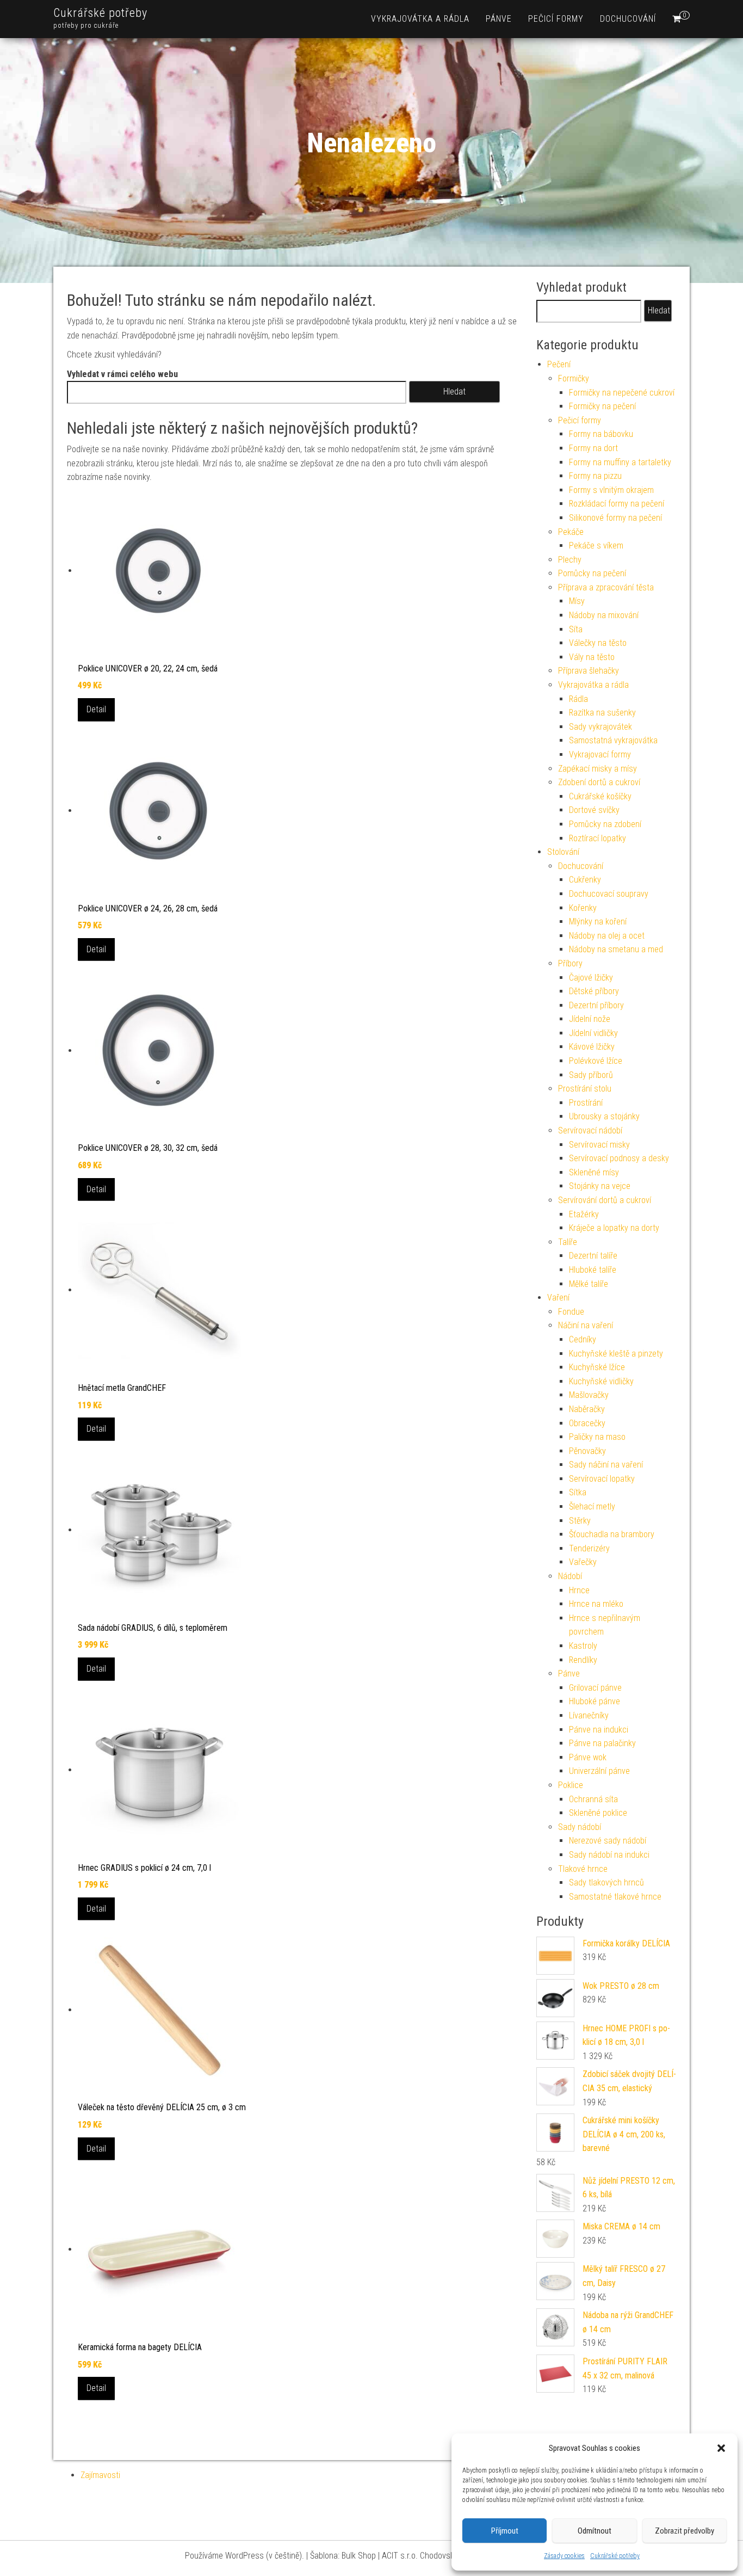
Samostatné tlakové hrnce (615, 1897)
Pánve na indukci (599, 1730)
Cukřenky (585, 880)
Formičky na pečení (602, 406)
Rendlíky (583, 1660)
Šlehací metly (592, 1506)
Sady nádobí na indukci (609, 1855)
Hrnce (579, 1590)
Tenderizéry (589, 1548)
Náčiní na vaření (586, 1325)
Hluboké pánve (595, 1701)
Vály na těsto (592, 657)
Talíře (568, 1242)
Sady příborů (591, 1075)
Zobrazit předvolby (685, 2531)
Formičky (574, 378)
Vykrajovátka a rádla (420, 19)
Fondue (571, 1312)
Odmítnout (595, 2531)
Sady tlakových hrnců (606, 1882)
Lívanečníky (589, 1715)
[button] (721, 2448)
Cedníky (583, 1339)
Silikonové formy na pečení (615, 518)
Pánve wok (588, 1757)
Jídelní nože (590, 1019)
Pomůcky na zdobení (605, 824)
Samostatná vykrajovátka (613, 740)
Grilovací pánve (595, 1688)
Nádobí (570, 1576)
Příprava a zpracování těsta (606, 587)
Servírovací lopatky (602, 1479)
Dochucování (628, 19)
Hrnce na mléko (596, 1604)
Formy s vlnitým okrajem (611, 490)
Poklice (571, 1785)
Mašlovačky (589, 1395)
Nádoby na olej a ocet (607, 936)
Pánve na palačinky (602, 1743)
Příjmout (505, 2531)
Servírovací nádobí (590, 1130)
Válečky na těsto (598, 643)
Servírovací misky (599, 1145)
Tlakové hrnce (583, 1869)
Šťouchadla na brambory (612, 1534)
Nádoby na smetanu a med (616, 949)
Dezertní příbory (596, 1005)
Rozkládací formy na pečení (617, 504)
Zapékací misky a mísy (598, 769)
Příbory (570, 963)
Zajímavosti (100, 2475)
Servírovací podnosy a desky (619, 1158)
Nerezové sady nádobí (608, 1841)
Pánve (499, 19)
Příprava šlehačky (589, 671)
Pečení (559, 364)
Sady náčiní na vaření (606, 1465)
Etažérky (584, 1214)
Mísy (577, 601)
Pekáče (571, 532)
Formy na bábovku (601, 434)
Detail (96, 709)
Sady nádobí (580, 1827)
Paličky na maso (597, 1437)
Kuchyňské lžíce (597, 1367)
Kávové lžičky (592, 1047)
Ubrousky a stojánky (604, 1116)
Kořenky (583, 908)
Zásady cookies (564, 2556)
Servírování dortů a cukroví (605, 1200)
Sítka (578, 1492)
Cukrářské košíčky (600, 796)
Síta (576, 629)
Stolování (563, 852)
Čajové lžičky (591, 978)
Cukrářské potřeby (615, 2556)
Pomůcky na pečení (592, 573)
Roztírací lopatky (598, 838)
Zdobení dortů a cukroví (599, 782)
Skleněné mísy (594, 1172)
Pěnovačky (587, 1451)
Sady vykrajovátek (600, 727)
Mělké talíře (589, 1284)
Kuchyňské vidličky (601, 1381)
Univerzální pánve (599, 1771)
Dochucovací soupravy (609, 894)
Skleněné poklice (598, 1813)
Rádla (578, 699)
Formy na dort (593, 448)
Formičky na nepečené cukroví (622, 393)
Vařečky (583, 1562)
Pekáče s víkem (596, 546)
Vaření (558, 1298)
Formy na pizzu (595, 476)
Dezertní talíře (593, 1256)
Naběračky (587, 1409)
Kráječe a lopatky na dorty (614, 1228)
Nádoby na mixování (604, 615)
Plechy (570, 560)
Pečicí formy (556, 19)
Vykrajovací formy (600, 754)
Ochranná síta (593, 1799)
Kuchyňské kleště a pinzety (616, 1354)
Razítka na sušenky (602, 713)
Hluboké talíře (593, 1270)
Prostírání (586, 1103)
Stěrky (580, 1521)
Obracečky (587, 1423)
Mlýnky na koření (598, 922)
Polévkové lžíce (596, 1061)
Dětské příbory (594, 991)
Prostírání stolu (585, 1089)
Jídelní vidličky (593, 1033)
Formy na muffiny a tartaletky (620, 462)
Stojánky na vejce (600, 1186)
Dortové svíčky (594, 810)
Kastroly (583, 1646)
